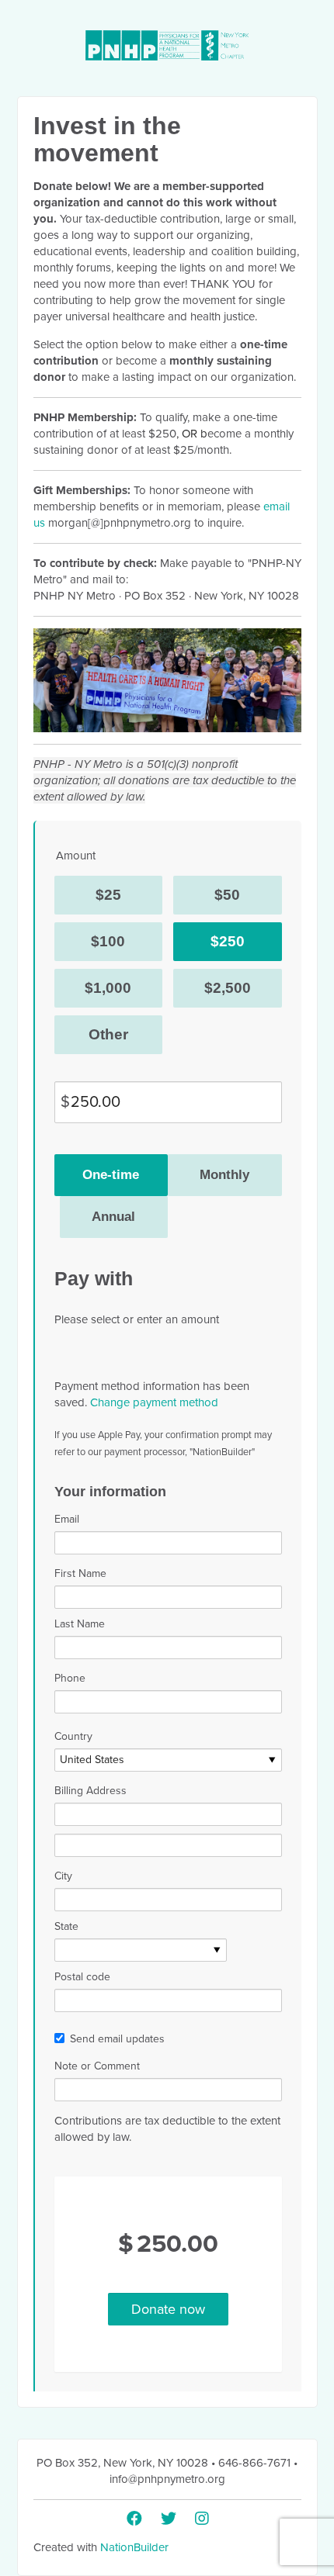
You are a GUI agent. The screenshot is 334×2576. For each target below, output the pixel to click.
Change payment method (154, 1402)
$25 (108, 895)
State (66, 1926)
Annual (113, 1217)
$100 (108, 941)
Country (73, 1736)
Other (108, 1034)
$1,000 (108, 988)
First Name (80, 1573)
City (63, 1876)
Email (67, 1519)
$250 (228, 941)
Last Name (80, 1624)
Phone (70, 1678)
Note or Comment (97, 2066)
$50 (227, 895)
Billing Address (90, 1791)
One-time (111, 1175)
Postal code (82, 1977)
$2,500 (228, 988)
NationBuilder (134, 2547)
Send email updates (117, 2039)
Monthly (224, 1175)
